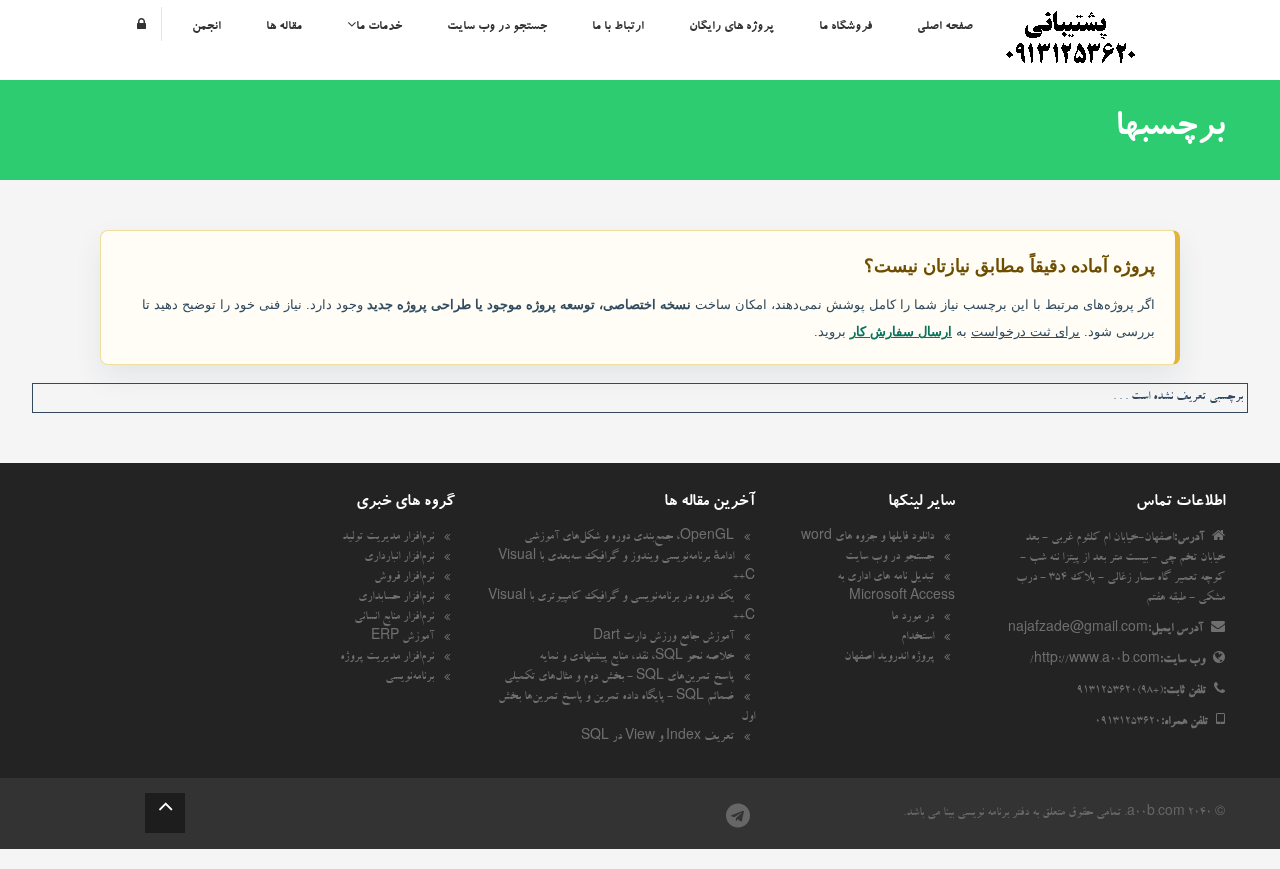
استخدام (917, 638)
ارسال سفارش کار (901, 331)
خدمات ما (379, 27)
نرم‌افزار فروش (404, 578)
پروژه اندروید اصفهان (889, 658)
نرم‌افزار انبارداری (399, 558)
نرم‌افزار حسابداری (396, 598)
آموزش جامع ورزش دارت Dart (663, 638)
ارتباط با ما (618, 27)
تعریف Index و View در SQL (657, 738)
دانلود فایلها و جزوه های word (867, 538)
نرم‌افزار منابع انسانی (394, 618)
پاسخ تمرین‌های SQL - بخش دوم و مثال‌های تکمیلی (619, 678)
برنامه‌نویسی (409, 678)
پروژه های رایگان (731, 27)
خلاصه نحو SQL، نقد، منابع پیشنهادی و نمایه (636, 658)
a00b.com (1156, 814)
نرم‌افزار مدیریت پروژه (387, 658)
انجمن (206, 27)
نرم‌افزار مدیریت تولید (388, 538)
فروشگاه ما (845, 27)
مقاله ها (284, 27)
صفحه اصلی (945, 27)
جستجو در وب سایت (497, 27)
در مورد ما (912, 618)
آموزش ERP (402, 638)
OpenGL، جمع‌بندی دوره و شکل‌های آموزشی (629, 538)
